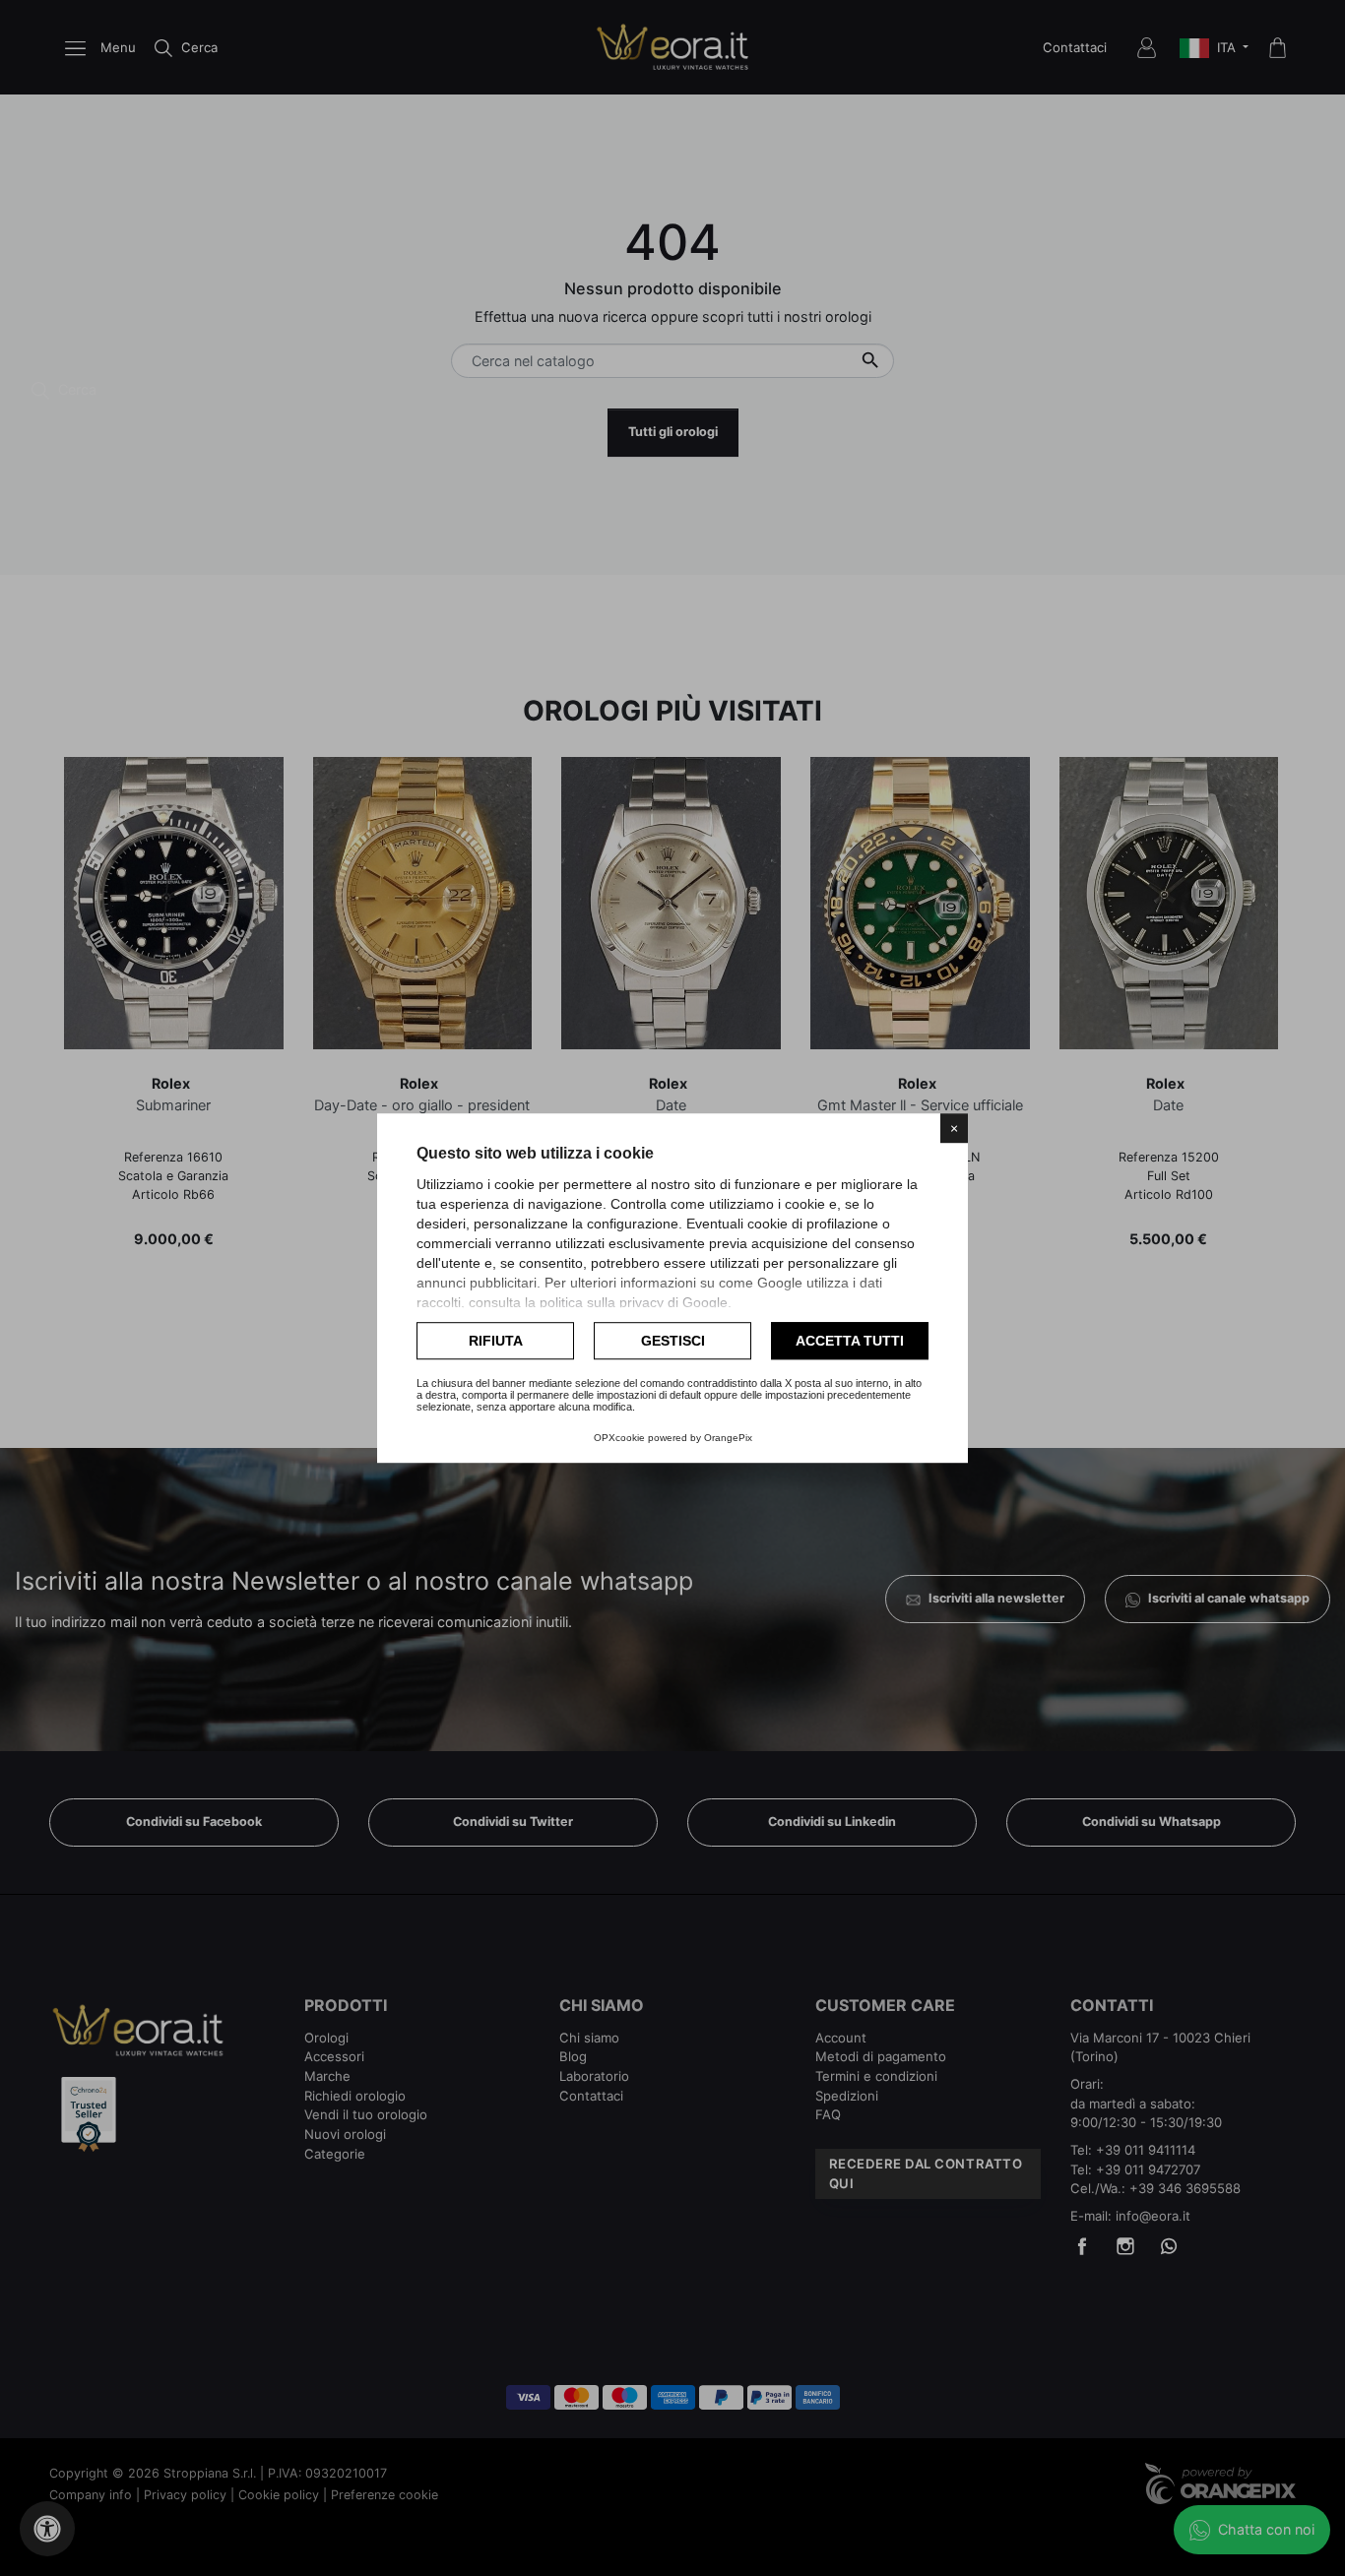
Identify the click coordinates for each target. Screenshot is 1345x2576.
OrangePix (728, 1438)
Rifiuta (496, 1341)
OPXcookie (619, 1438)
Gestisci (673, 1341)
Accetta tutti (850, 1341)
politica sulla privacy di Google (634, 1302)
